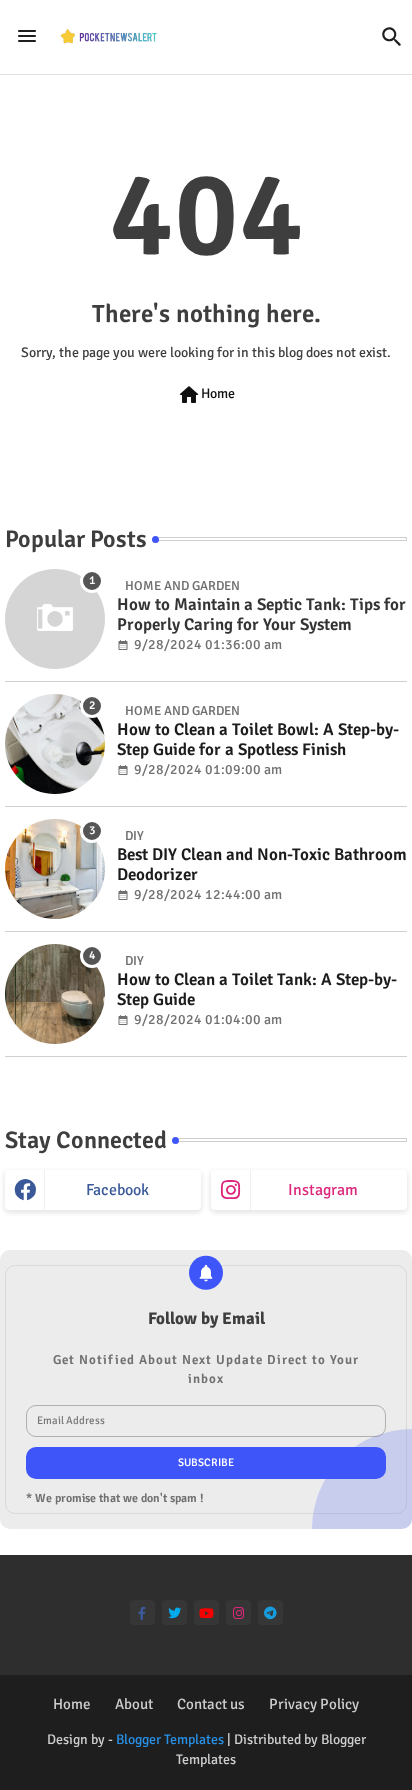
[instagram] (238, 1612)
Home (206, 395)
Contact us (211, 1704)
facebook (117, 1190)
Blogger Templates (170, 1739)
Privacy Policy (314, 1704)
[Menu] (27, 37)
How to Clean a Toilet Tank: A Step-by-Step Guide (257, 990)
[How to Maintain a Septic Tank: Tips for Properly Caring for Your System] (55, 619)
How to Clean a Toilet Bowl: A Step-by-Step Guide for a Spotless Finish (258, 740)
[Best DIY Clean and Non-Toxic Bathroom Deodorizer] (55, 869)
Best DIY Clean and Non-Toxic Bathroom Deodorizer (262, 865)
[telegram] (270, 1612)
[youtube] (206, 1612)
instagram (323, 1190)
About (134, 1704)
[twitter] (174, 1612)
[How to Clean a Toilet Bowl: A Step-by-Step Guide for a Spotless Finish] (55, 744)
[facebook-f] (142, 1612)
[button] (392, 37)
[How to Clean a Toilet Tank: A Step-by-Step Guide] (55, 994)
